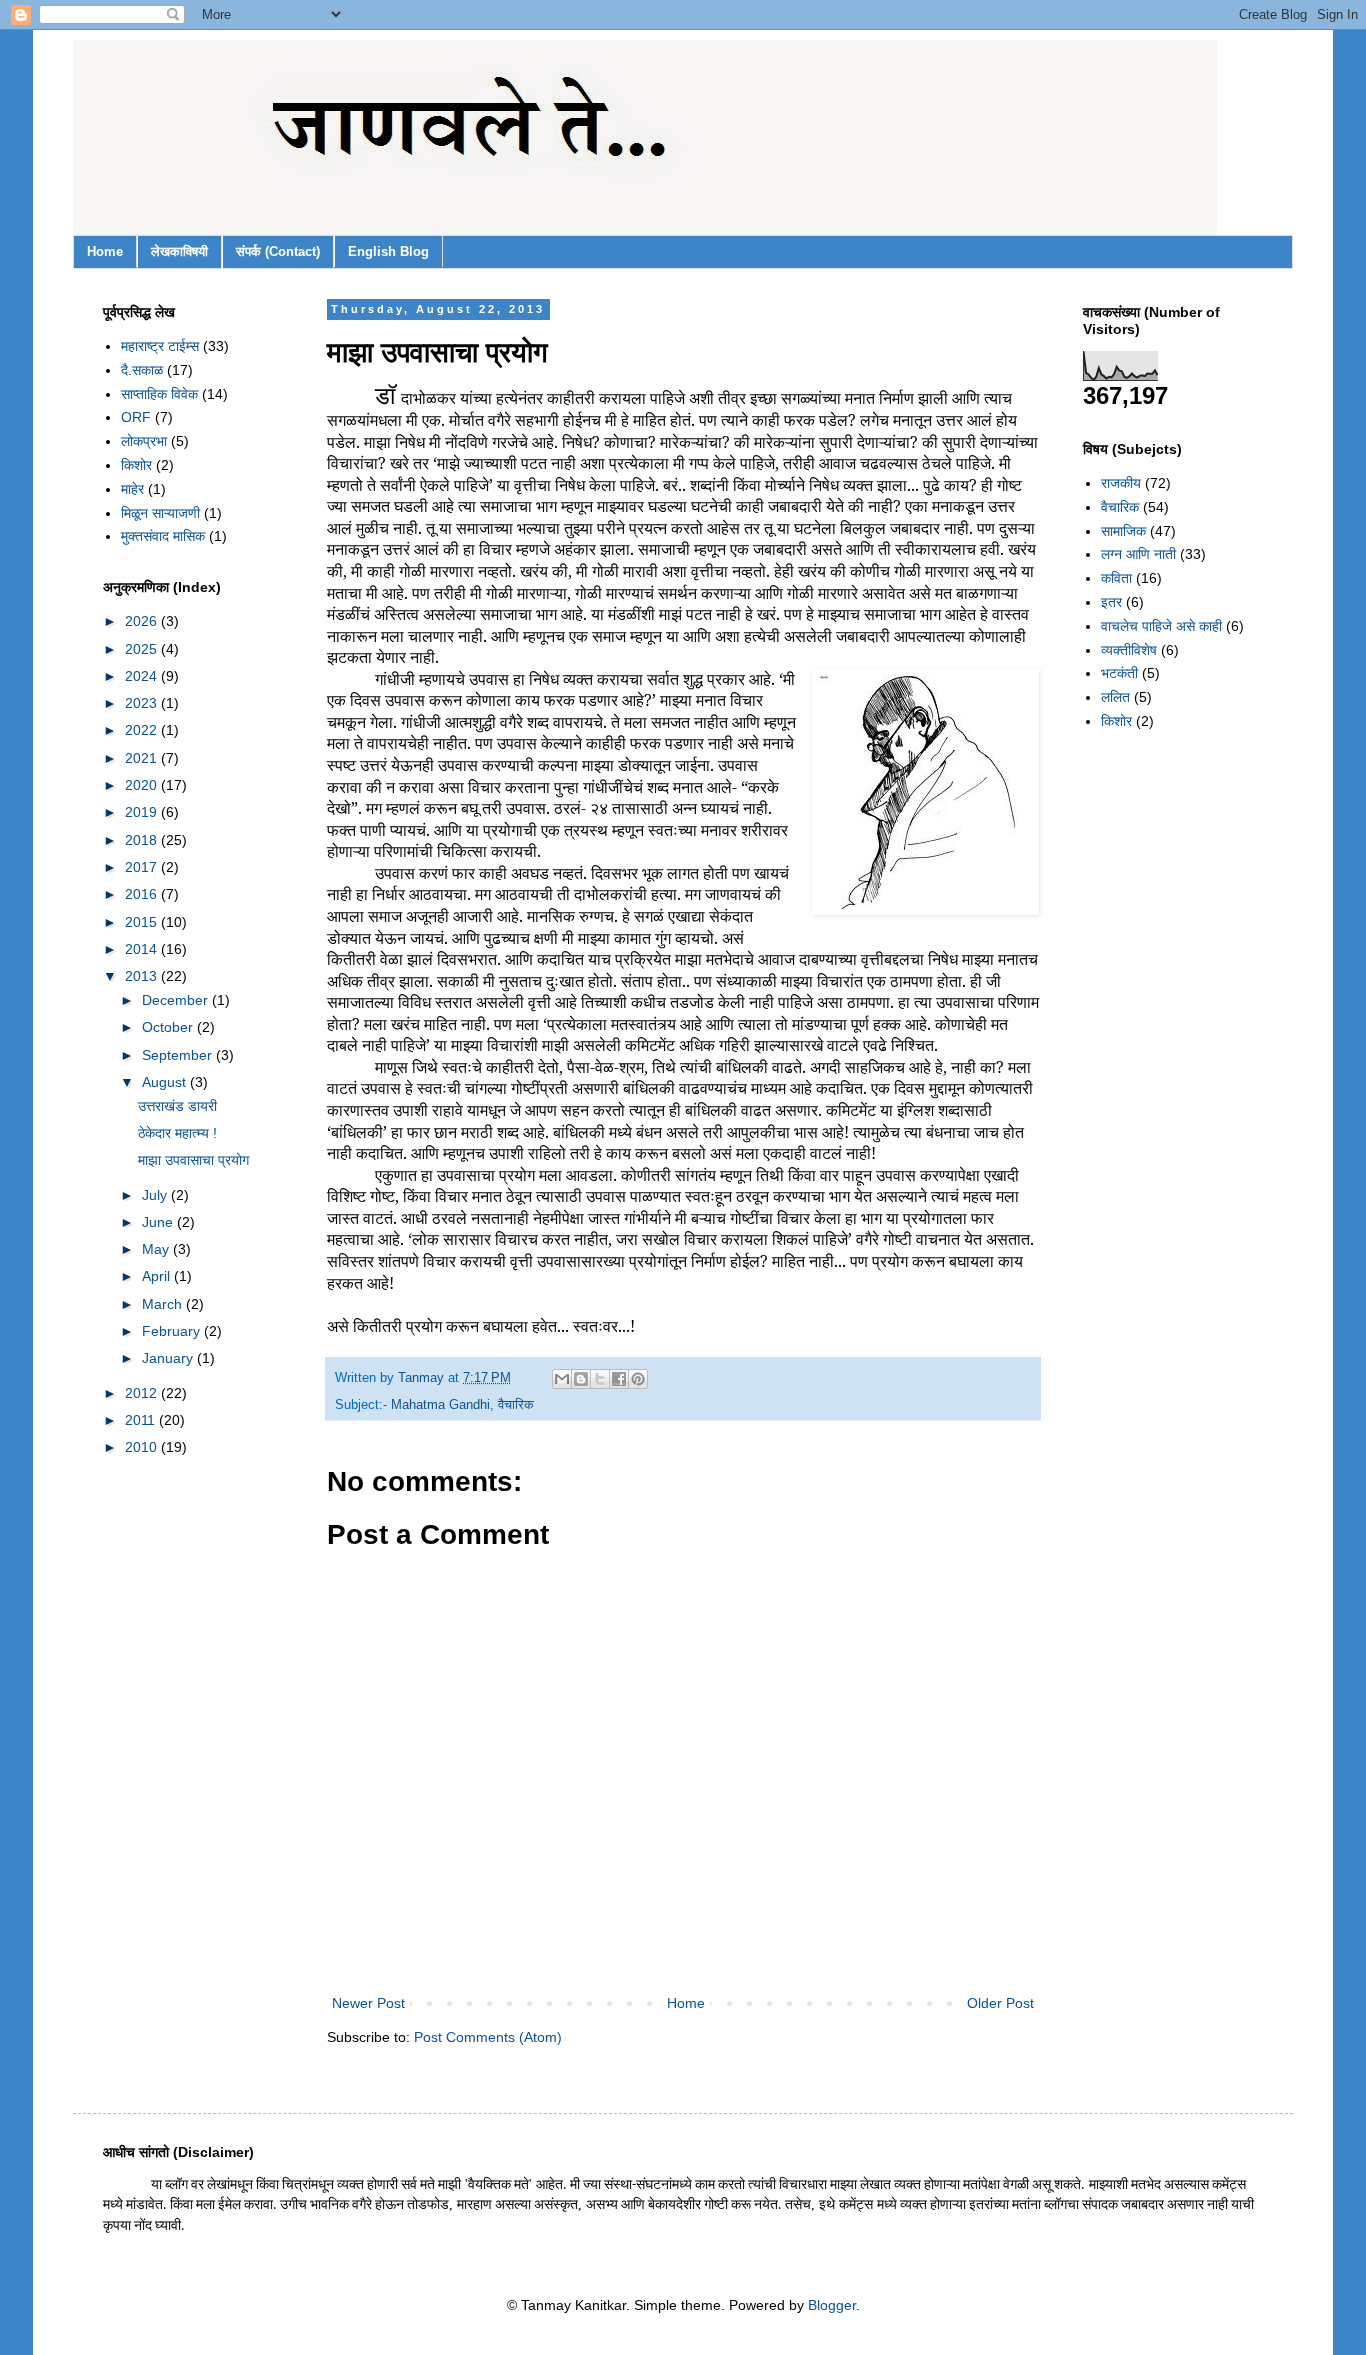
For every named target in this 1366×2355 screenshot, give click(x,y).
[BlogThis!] (581, 1379)
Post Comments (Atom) (488, 2037)
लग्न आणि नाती (1138, 554)
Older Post (1000, 2003)
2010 (143, 1447)
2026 (143, 621)
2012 (143, 1393)
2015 (143, 922)
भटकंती (1119, 673)
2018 (143, 840)
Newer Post (368, 2003)
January (169, 1358)
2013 (143, 976)
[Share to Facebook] (619, 1379)
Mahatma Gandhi (440, 1405)
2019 (143, 812)
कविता (1116, 578)
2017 (143, 867)
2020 (143, 785)
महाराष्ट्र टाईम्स (160, 346)
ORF (136, 417)
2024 (143, 676)
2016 (143, 894)
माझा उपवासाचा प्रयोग (193, 1160)
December (177, 1000)
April (158, 1276)
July (156, 1195)
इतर (1111, 602)
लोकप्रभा (144, 441)
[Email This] (562, 1379)
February (173, 1331)
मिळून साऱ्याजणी (160, 513)
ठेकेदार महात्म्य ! (177, 1133)
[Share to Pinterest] (638, 1379)
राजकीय (1121, 483)
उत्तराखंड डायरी (177, 1106)
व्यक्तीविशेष (1129, 650)
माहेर (132, 489)
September (179, 1055)
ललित (1115, 697)
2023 (143, 703)
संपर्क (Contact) (278, 251)
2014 (143, 949)
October (169, 1027)
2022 (143, 730)
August (166, 1082)
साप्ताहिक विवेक (159, 394)
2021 (143, 758)
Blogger (832, 2305)
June (159, 1222)
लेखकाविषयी (179, 251)
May (157, 1249)
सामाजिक (1123, 531)
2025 (143, 649)
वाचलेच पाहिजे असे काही (1161, 626)
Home (105, 251)
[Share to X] (600, 1379)
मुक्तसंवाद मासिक (163, 536)
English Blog (388, 251)
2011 (142, 1420)
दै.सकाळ (142, 370)
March (164, 1304)
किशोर (136, 465)
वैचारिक (516, 1405)
